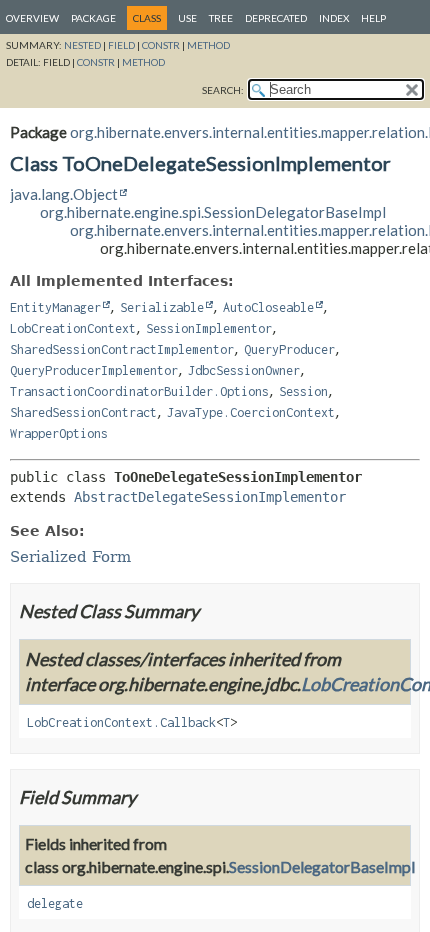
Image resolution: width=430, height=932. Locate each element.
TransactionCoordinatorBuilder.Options (139, 391)
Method (208, 45)
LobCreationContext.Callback (121, 722)
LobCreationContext (73, 328)
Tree (221, 18)
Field (121, 45)
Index (334, 18)
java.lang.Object (64, 194)
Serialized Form (70, 557)
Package (93, 18)
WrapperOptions (59, 433)
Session (303, 391)
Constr (161, 45)
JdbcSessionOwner (244, 370)
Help (373, 18)
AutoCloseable (268, 307)
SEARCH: (223, 90)
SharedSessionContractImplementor (122, 349)
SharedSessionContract (83, 412)
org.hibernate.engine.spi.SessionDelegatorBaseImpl (213, 212)
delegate (55, 903)
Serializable (162, 307)
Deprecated (276, 18)
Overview (32, 18)
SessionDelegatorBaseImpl (322, 866)
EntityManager (55, 307)
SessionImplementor (209, 328)
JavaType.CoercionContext (251, 412)
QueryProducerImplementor (94, 370)
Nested (82, 45)
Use (187, 18)
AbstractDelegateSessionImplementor (210, 497)
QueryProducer (289, 349)
